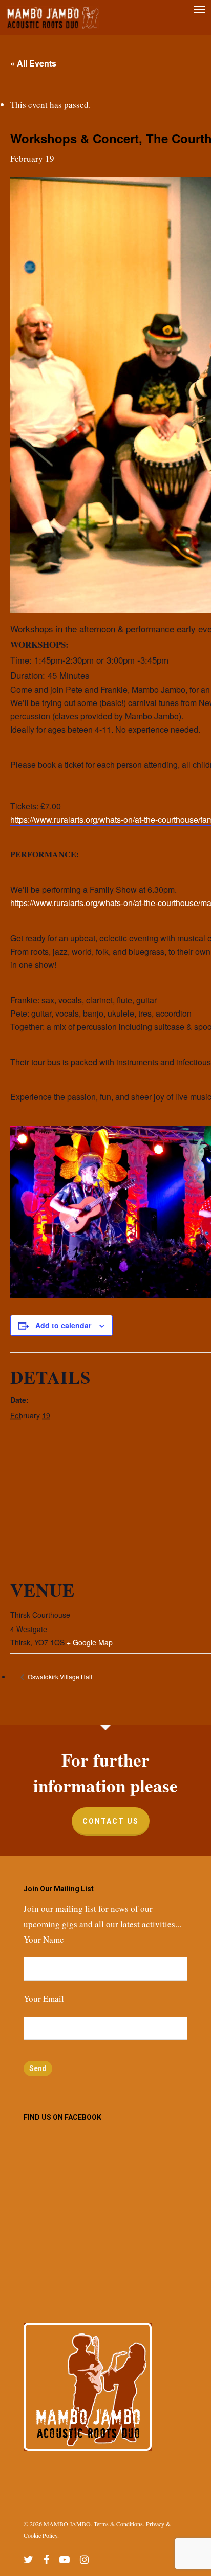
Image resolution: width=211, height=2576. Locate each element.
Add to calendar (63, 1325)
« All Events (33, 63)
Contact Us (111, 1821)
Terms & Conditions (118, 2524)
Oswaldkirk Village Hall (59, 1676)
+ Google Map (90, 1642)
